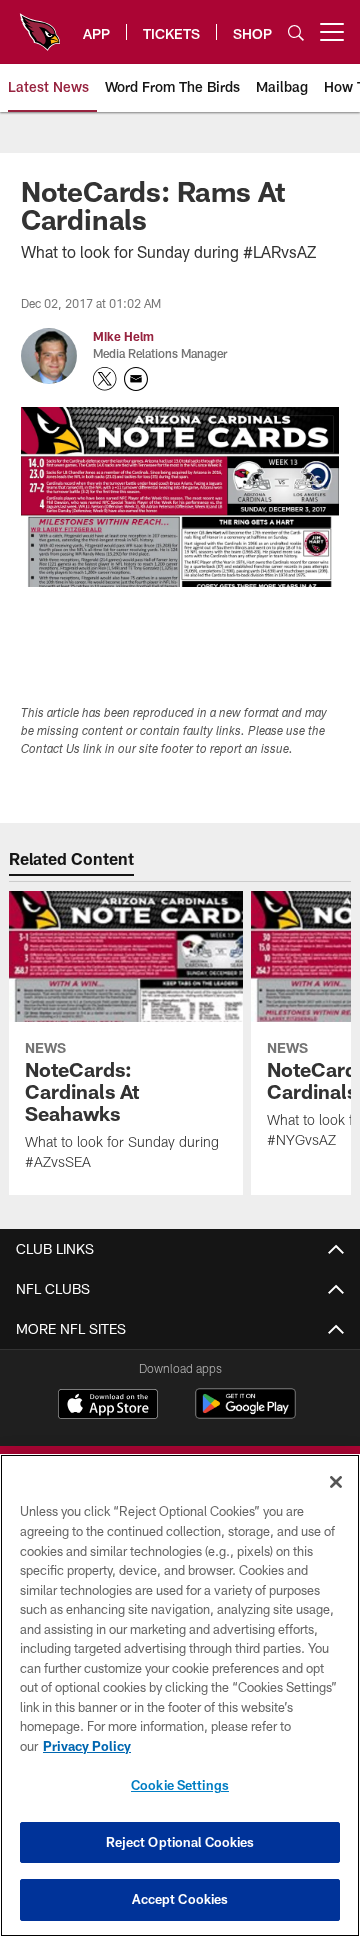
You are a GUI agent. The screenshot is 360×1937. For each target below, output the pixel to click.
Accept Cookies (180, 1899)
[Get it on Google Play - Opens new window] (245, 1413)
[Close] (336, 1482)
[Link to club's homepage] (40, 24)
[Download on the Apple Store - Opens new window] (108, 1406)
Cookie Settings (180, 1785)
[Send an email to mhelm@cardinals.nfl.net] (136, 379)
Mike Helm (123, 336)
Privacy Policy (87, 1746)
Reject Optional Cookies (180, 1842)
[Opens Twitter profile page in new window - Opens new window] (105, 379)
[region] (180, 1695)
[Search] (296, 32)
